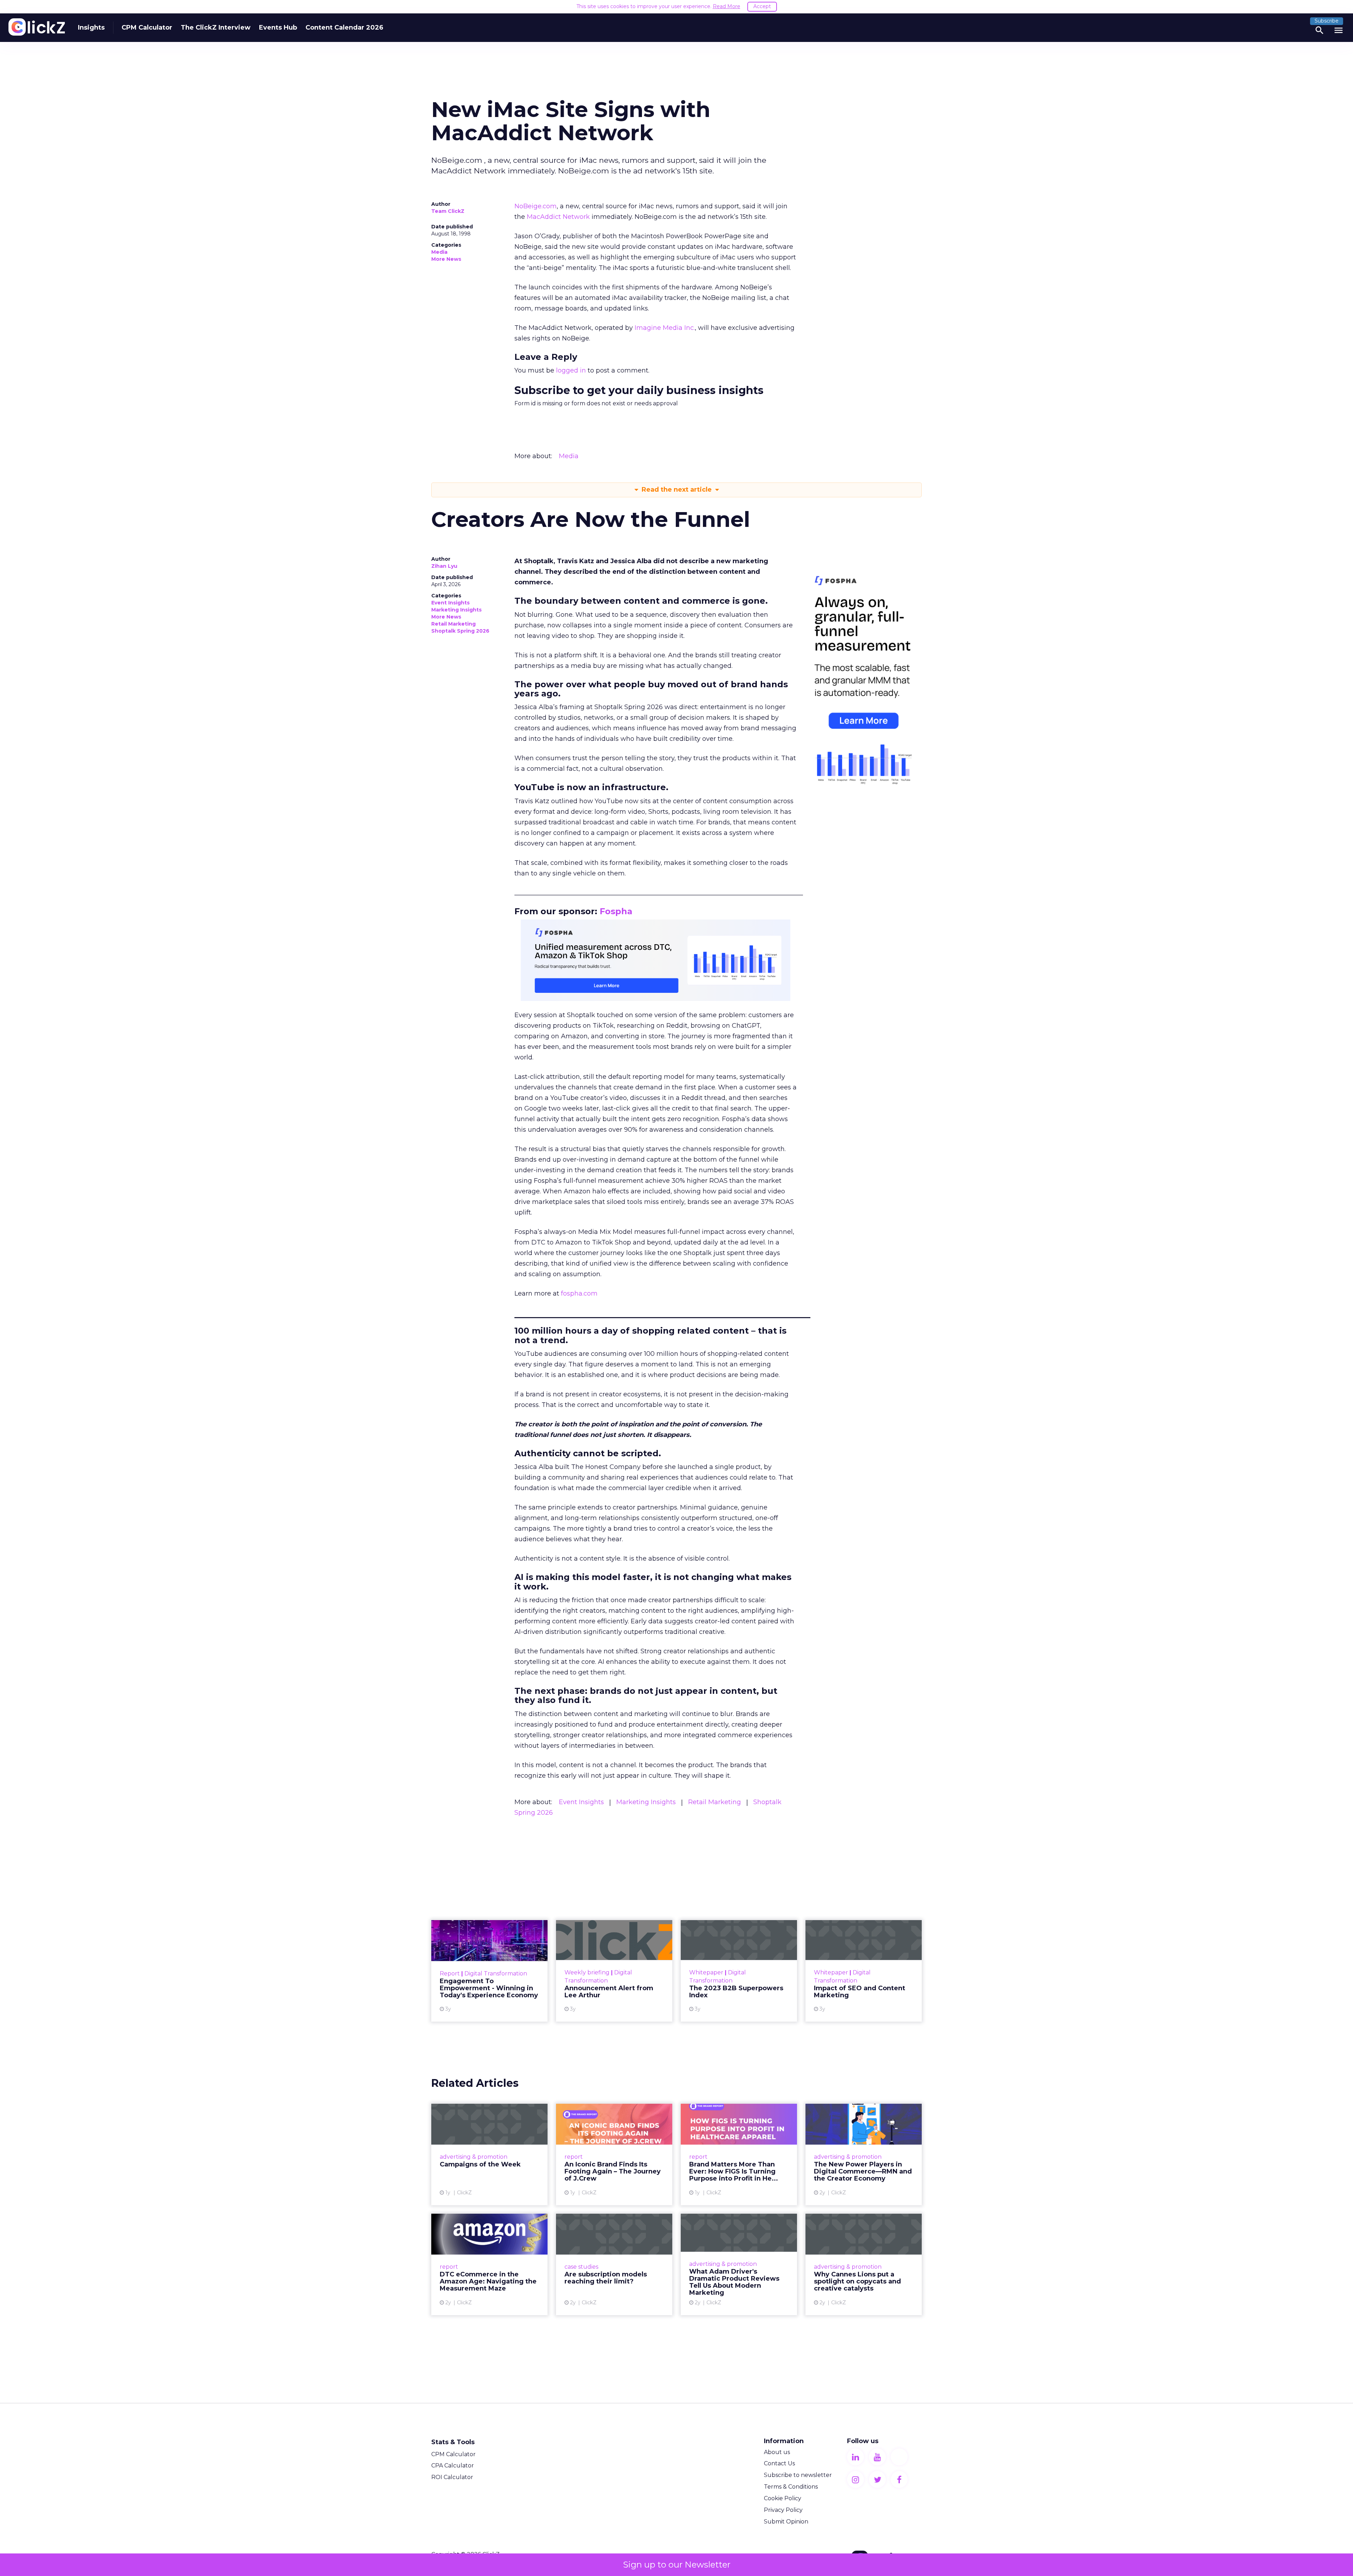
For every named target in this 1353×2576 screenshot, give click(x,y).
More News (446, 259)
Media (439, 252)
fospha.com (579, 1293)
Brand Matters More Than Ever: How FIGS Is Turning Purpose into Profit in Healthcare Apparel (739, 2154)
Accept (762, 6)
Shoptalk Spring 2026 (460, 631)
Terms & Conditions (791, 2487)
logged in (571, 370)
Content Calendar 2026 (344, 27)
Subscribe (1327, 21)
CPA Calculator (453, 2466)
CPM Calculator (147, 27)
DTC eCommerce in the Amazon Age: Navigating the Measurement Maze (489, 2264)
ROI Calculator (452, 2477)
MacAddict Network (558, 217)
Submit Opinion (786, 2522)
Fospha (616, 911)
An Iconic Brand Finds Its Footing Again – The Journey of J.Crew (614, 2154)
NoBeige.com (536, 206)
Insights (91, 27)
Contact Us (779, 2463)
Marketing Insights (456, 610)
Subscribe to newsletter (798, 2475)
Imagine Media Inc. (665, 328)
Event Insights (450, 603)
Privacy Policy (783, 2510)
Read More (727, 6)
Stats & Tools (453, 2442)
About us (777, 2452)
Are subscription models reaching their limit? (614, 2264)
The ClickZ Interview (216, 27)
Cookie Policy (783, 2498)
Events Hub (278, 27)
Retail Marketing (453, 624)
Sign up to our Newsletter (677, 2565)
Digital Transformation (496, 1974)
